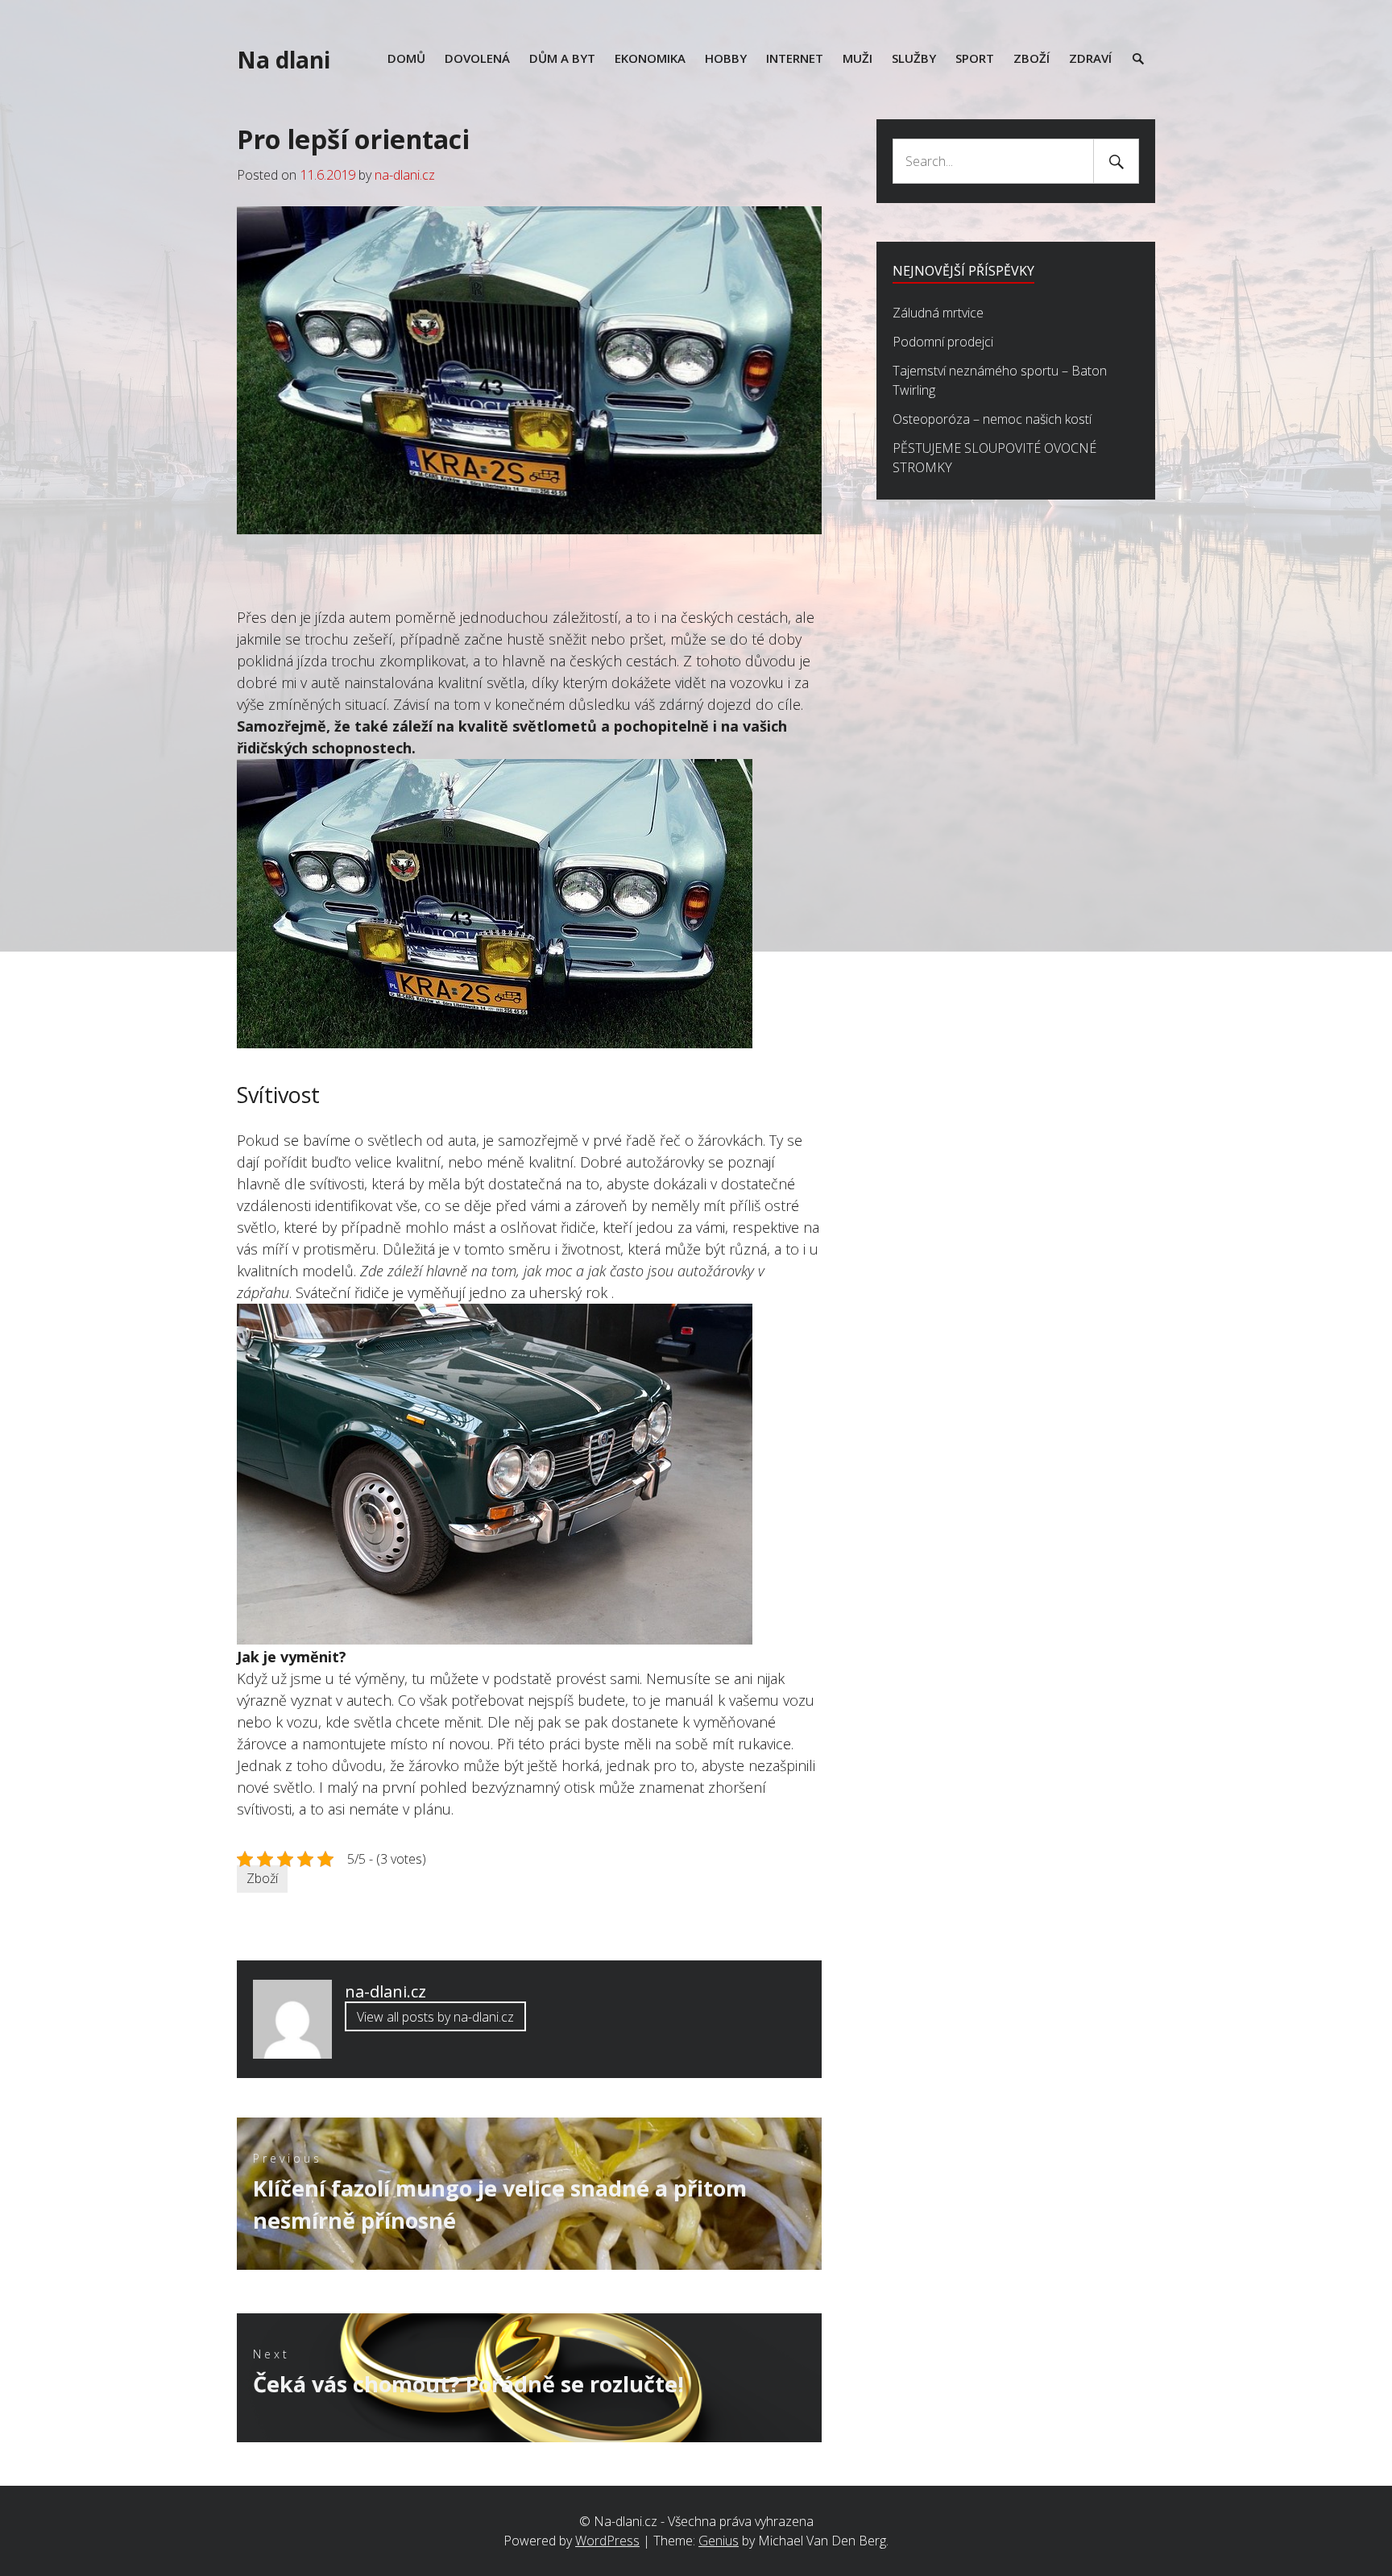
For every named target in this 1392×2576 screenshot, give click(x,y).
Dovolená (477, 58)
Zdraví (1090, 58)
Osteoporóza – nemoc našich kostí (992, 419)
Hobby (726, 58)
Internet (795, 58)
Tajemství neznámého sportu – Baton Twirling (1000, 380)
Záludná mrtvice (938, 313)
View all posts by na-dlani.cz (435, 2017)
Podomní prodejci (943, 342)
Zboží (1032, 58)
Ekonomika (650, 58)
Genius (719, 2541)
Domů (406, 58)
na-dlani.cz (405, 175)
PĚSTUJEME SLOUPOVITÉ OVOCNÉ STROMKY (994, 458)
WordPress (607, 2541)
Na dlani (284, 60)
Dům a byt (562, 58)
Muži (858, 58)
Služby (914, 58)
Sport (975, 58)
